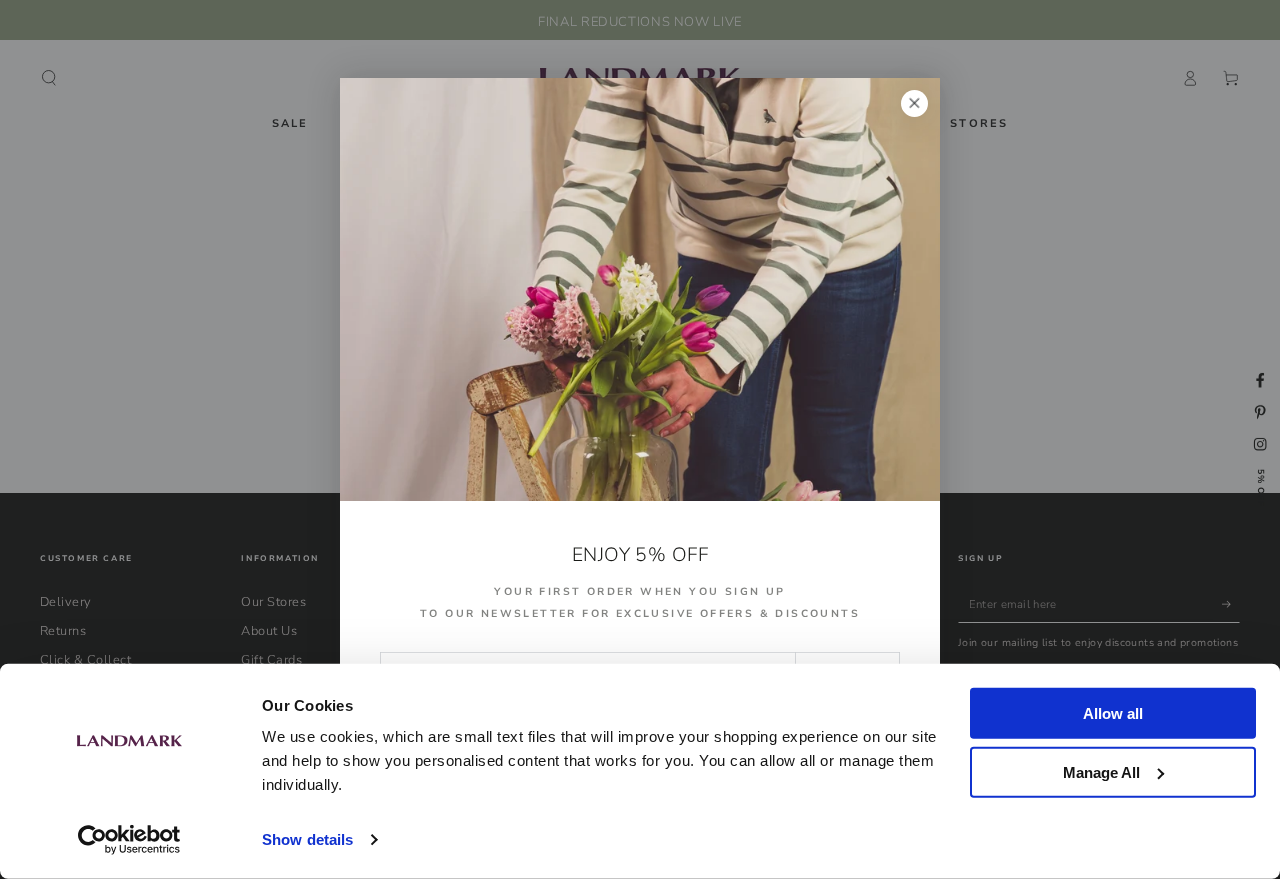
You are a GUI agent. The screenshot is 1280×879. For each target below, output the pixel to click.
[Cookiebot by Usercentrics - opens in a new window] (129, 840)
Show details (307, 839)
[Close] (914, 103)
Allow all (1113, 713)
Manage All (1101, 771)
